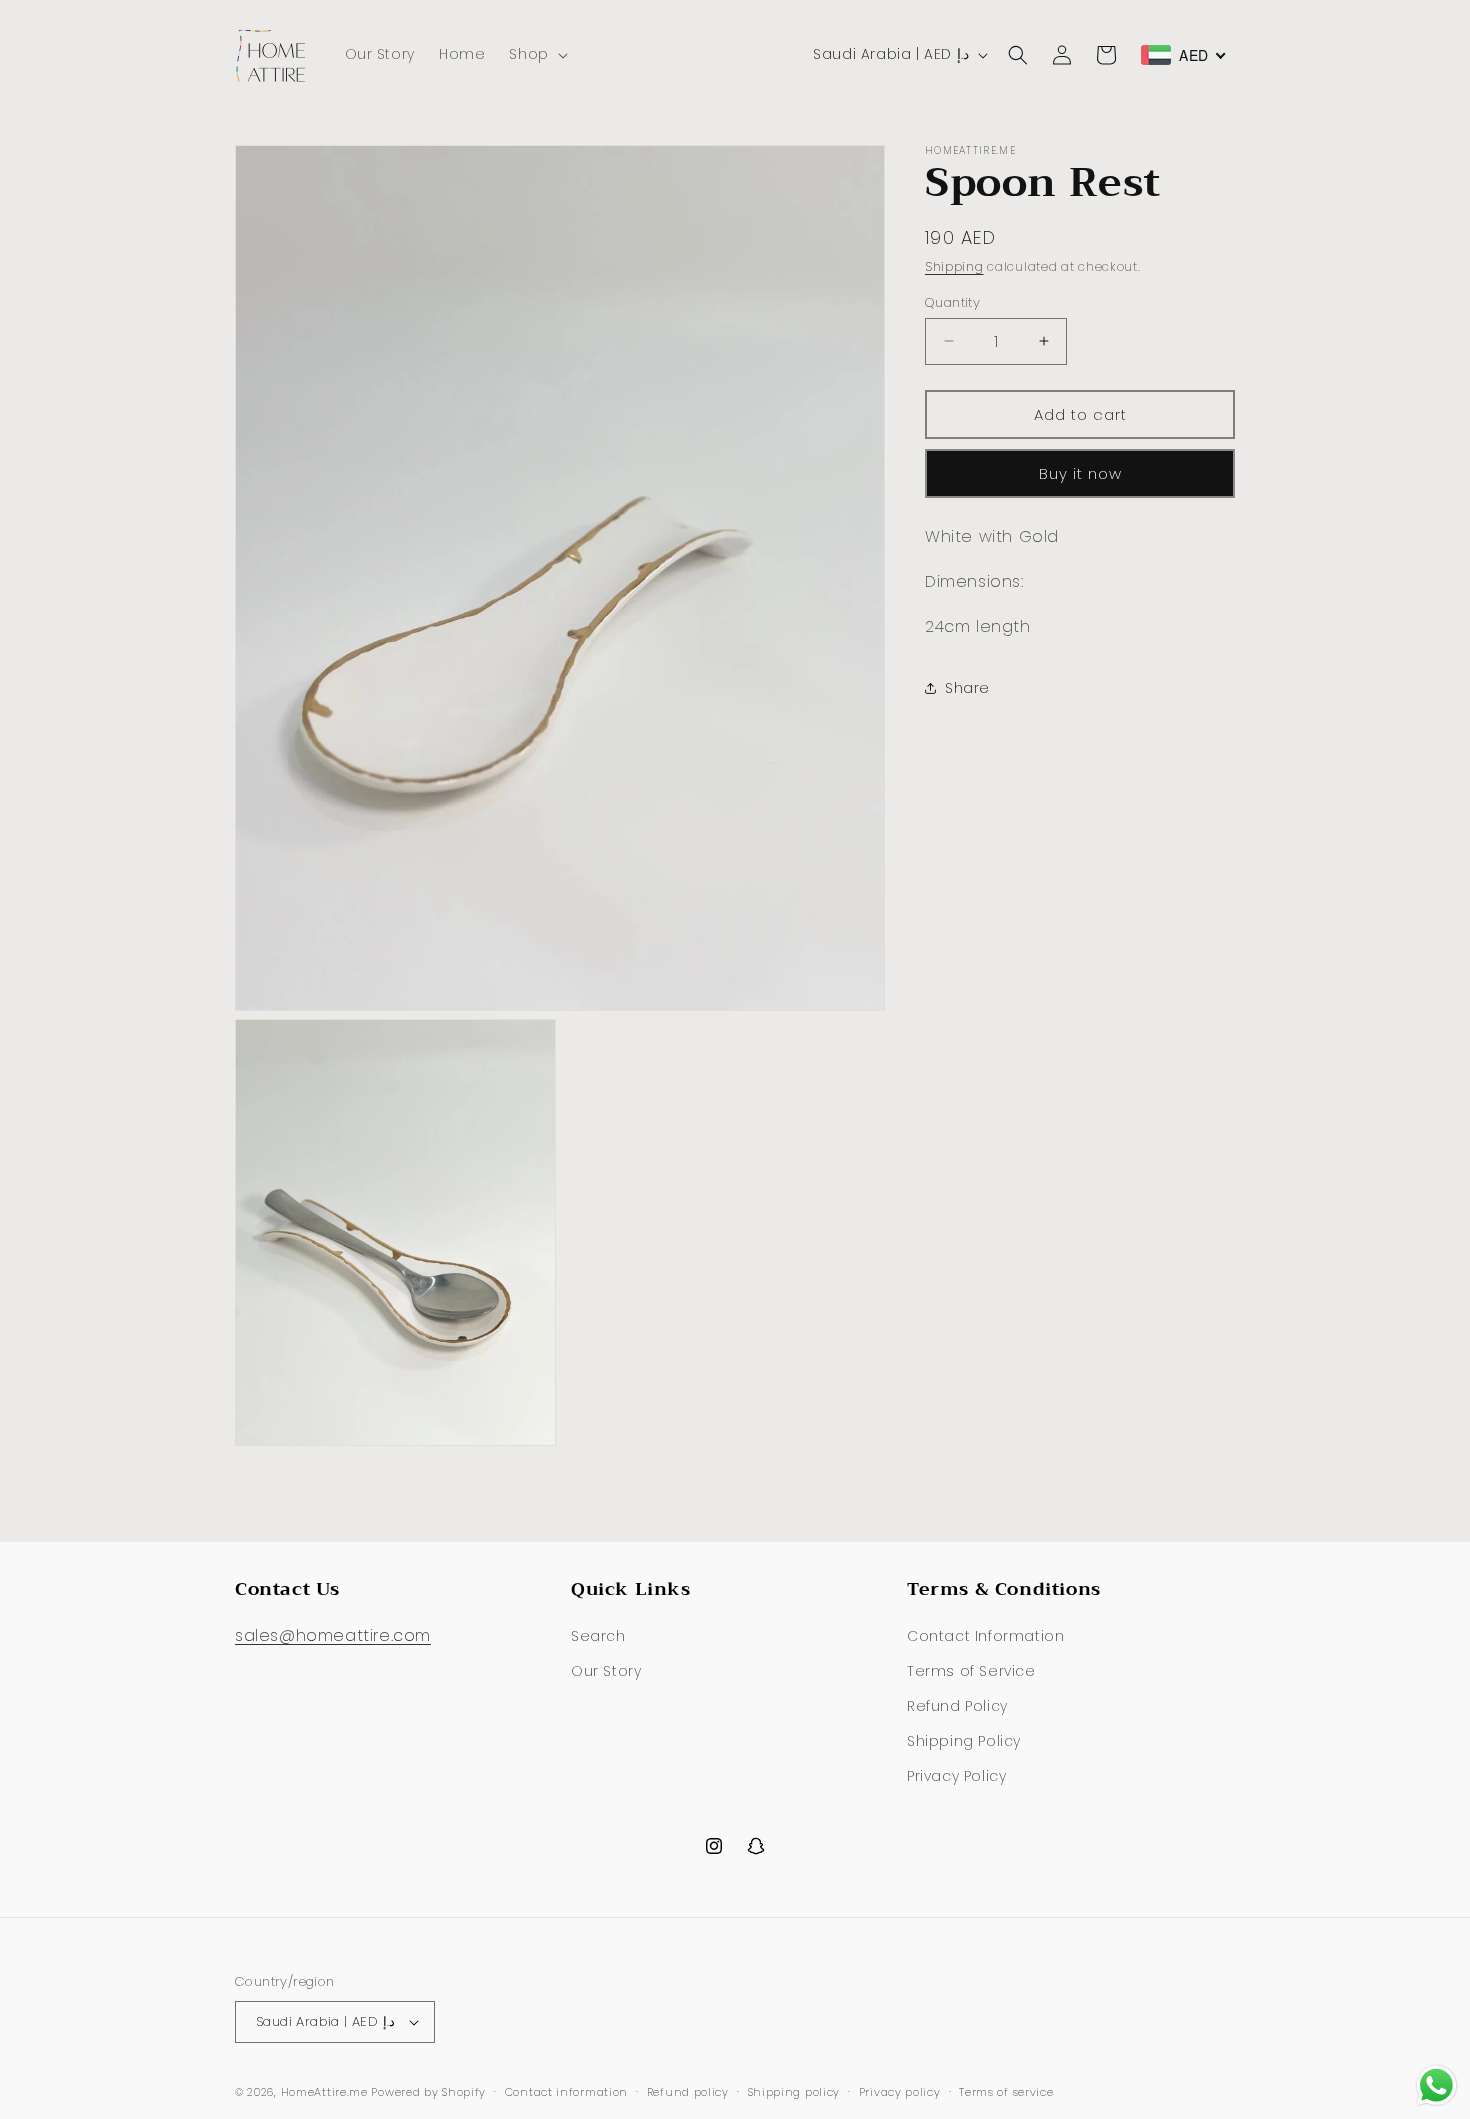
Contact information (566, 2092)
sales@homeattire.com (333, 1635)
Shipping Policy (964, 1741)
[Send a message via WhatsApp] (1436, 2085)
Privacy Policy (956, 1776)
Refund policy (688, 2092)
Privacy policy (900, 2092)
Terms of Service (971, 1671)
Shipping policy (794, 2092)
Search (598, 1636)
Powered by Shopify (428, 2092)
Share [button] (967, 688)
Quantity (952, 301)
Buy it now (1080, 472)
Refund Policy (957, 1706)
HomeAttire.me (324, 2092)
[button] (536, 54)
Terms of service (1006, 2092)
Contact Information (985, 1636)
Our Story (606, 1671)
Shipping (954, 266)
